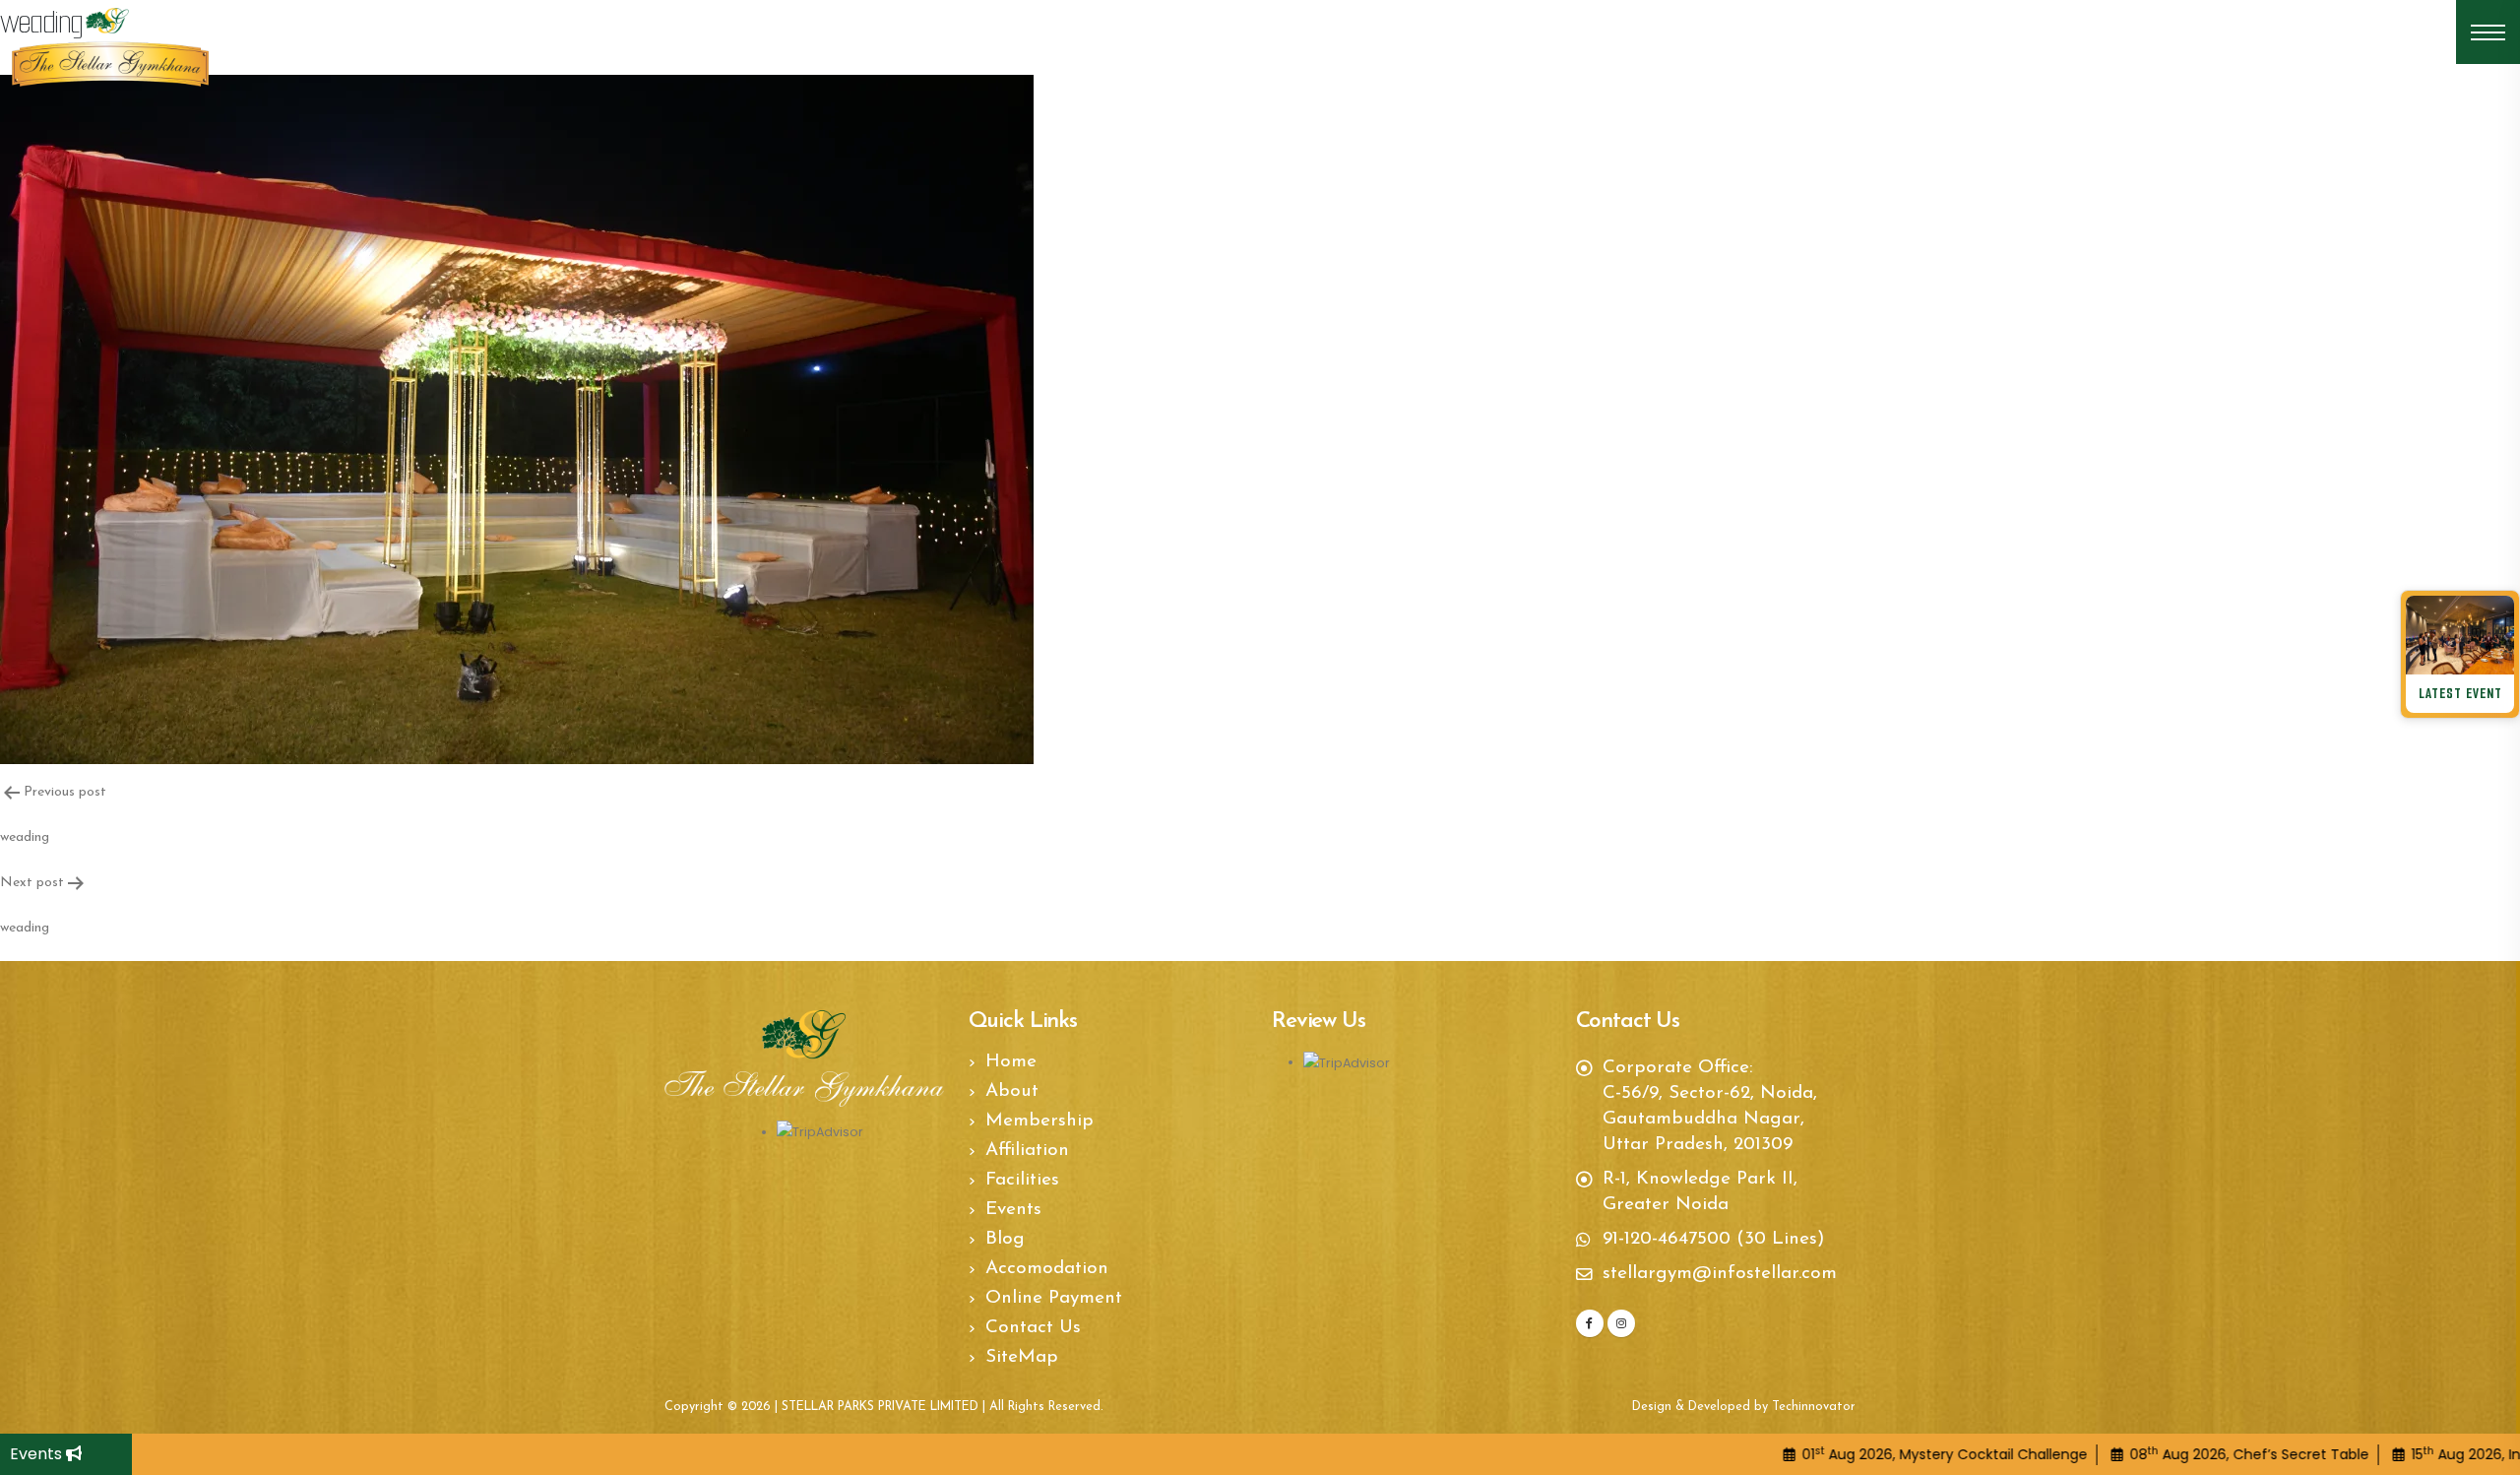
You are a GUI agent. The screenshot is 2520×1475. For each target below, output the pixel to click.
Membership (1039, 1121)
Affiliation (1027, 1151)
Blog (1005, 1239)
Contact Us (1033, 1328)
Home (1011, 1062)
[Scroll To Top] (2486, 1453)
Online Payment (1054, 1298)
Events (38, 1454)
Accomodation (1047, 1269)
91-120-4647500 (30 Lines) (1714, 1239)
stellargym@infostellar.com (1720, 1274)
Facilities (1022, 1180)
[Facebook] (1590, 1323)
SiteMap (1022, 1357)
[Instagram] (1621, 1323)
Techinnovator (1814, 1407)
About (1012, 1091)
